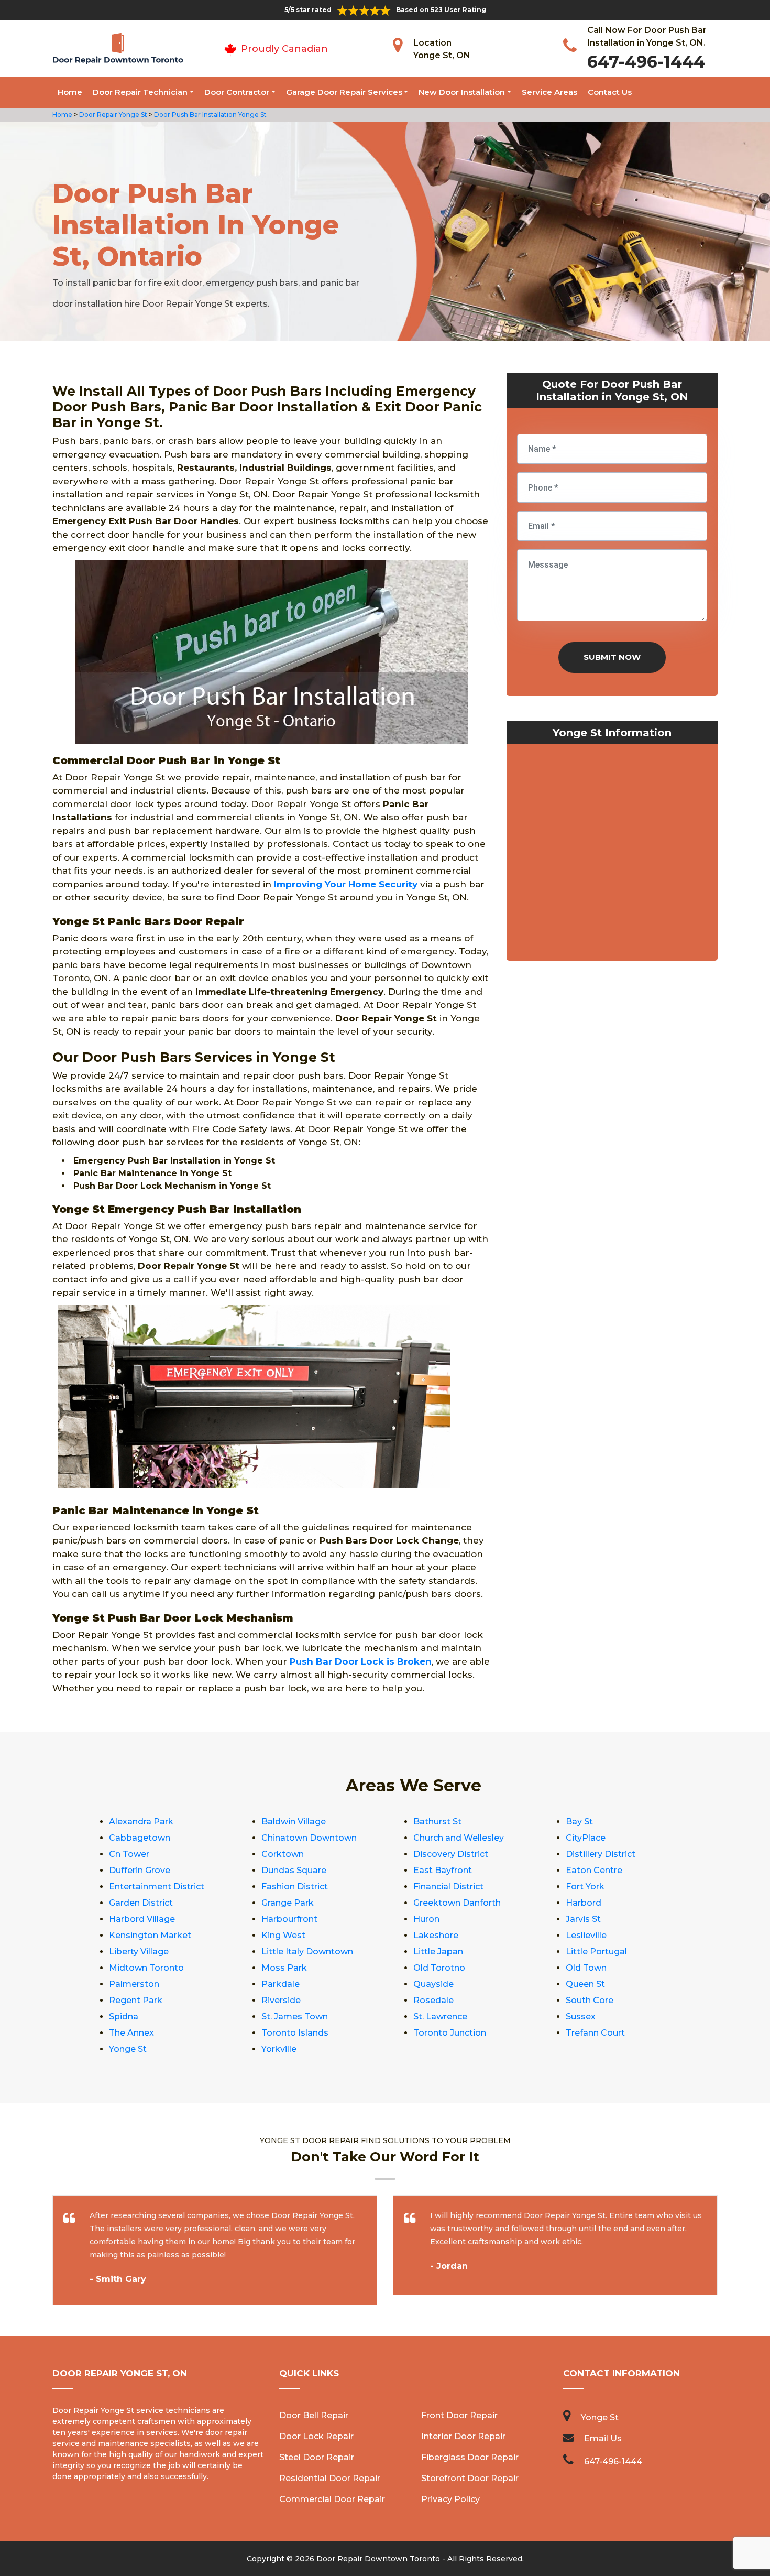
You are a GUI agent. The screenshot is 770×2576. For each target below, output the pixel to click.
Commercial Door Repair (332, 2499)
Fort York (585, 1887)
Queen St (585, 1984)
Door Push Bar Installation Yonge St (210, 115)
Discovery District (451, 1854)
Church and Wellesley (459, 1838)
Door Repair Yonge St (112, 115)
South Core (590, 2000)
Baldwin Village (294, 1822)
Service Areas (549, 92)
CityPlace (586, 1838)
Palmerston (134, 1984)
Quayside (433, 1984)
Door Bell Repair (314, 2415)
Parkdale (280, 1984)
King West (283, 1935)
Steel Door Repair (317, 2457)
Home (70, 92)
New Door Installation (462, 92)
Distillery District (601, 1854)
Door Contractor (237, 92)
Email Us (603, 2438)
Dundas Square (294, 1870)
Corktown (283, 1854)
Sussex (581, 2017)
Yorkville (279, 2049)
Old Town (586, 1968)
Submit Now (612, 657)
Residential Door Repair (330, 2478)
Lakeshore (436, 1935)
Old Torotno (439, 1968)
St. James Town (295, 2017)
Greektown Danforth (457, 1903)
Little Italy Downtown (307, 1952)
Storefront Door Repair (470, 2478)
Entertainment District (157, 1887)
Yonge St (128, 2049)
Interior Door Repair (463, 2436)
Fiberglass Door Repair (470, 2457)
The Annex (131, 2033)
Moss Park (284, 1968)
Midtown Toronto (146, 1968)
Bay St (579, 1822)
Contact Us (610, 92)
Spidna (124, 2017)
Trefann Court (595, 2033)
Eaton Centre (594, 1870)
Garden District (141, 1903)
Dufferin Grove (140, 1870)
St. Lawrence (440, 2017)
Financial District (448, 1887)
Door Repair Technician (140, 92)
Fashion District (295, 1887)
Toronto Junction (450, 2033)
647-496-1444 (646, 62)
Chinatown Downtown (309, 1838)
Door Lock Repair (316, 2436)
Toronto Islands (295, 2033)
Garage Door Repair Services (344, 92)
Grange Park (288, 1903)
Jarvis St (583, 1919)
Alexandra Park (141, 1822)
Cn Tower (129, 1854)
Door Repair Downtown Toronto (378, 2559)
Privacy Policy (450, 2499)
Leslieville (586, 1935)
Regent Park (136, 2000)
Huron (426, 1919)
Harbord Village (142, 1919)
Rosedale (433, 2000)
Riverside (281, 2000)
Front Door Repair (459, 2415)
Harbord (584, 1903)
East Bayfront (443, 1870)
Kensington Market (150, 1935)
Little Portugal (596, 1952)
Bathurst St (437, 1822)
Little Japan (438, 1952)
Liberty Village (139, 1952)
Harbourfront (289, 1919)
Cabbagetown (140, 1838)
